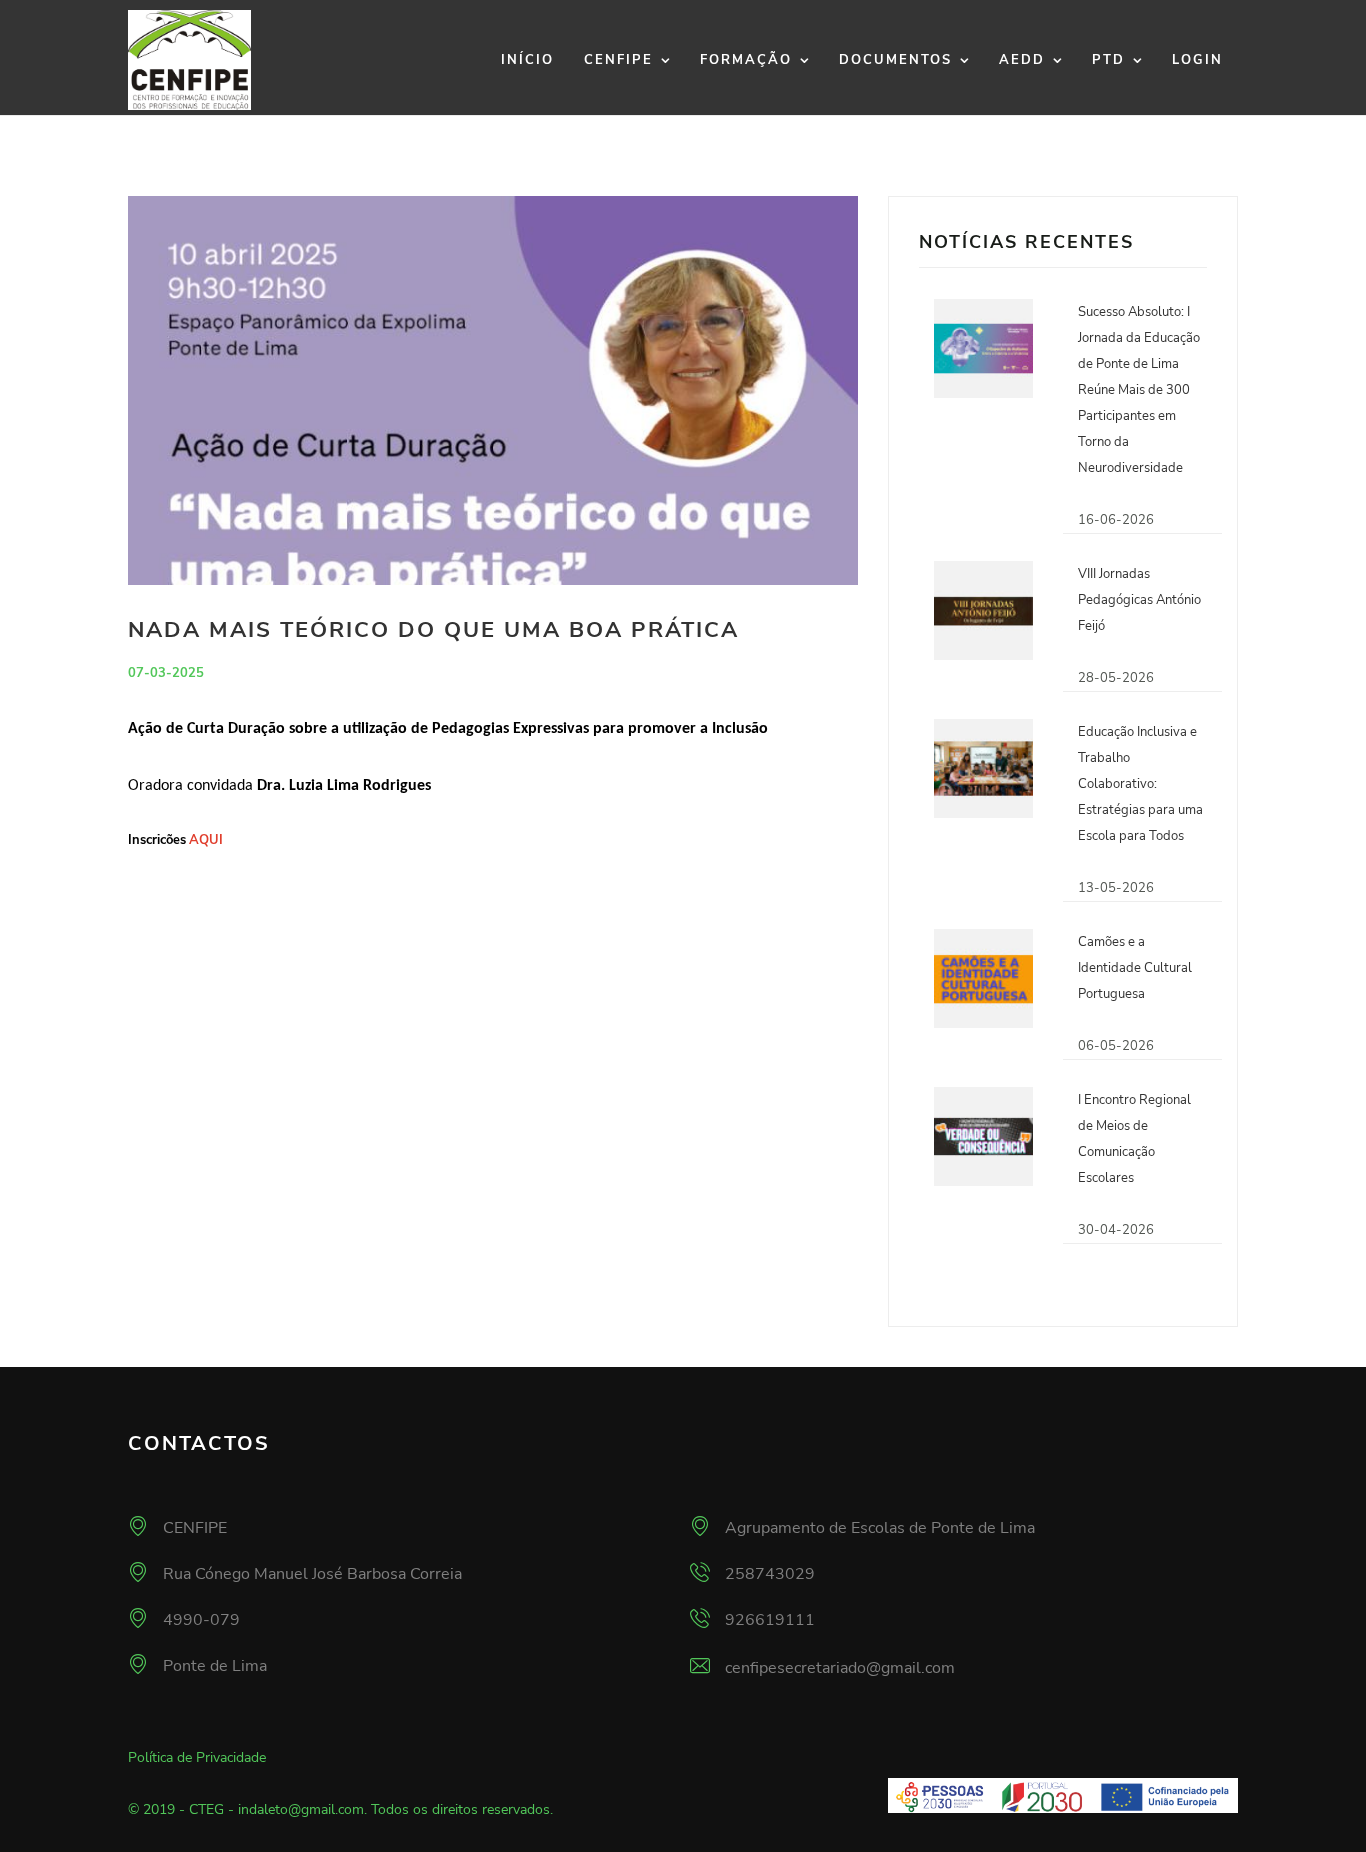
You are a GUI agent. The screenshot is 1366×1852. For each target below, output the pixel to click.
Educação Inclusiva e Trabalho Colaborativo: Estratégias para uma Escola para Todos (1140, 784)
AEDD (1022, 60)
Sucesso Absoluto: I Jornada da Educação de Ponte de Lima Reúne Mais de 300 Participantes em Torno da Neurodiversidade (1139, 390)
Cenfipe (618, 60)
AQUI (206, 840)
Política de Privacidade (197, 1757)
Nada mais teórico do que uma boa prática (433, 630)
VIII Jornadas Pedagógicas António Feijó (1139, 600)
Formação (746, 60)
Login (1197, 60)
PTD (1108, 60)
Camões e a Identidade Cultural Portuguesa (1135, 968)
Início (527, 60)
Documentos (895, 60)
